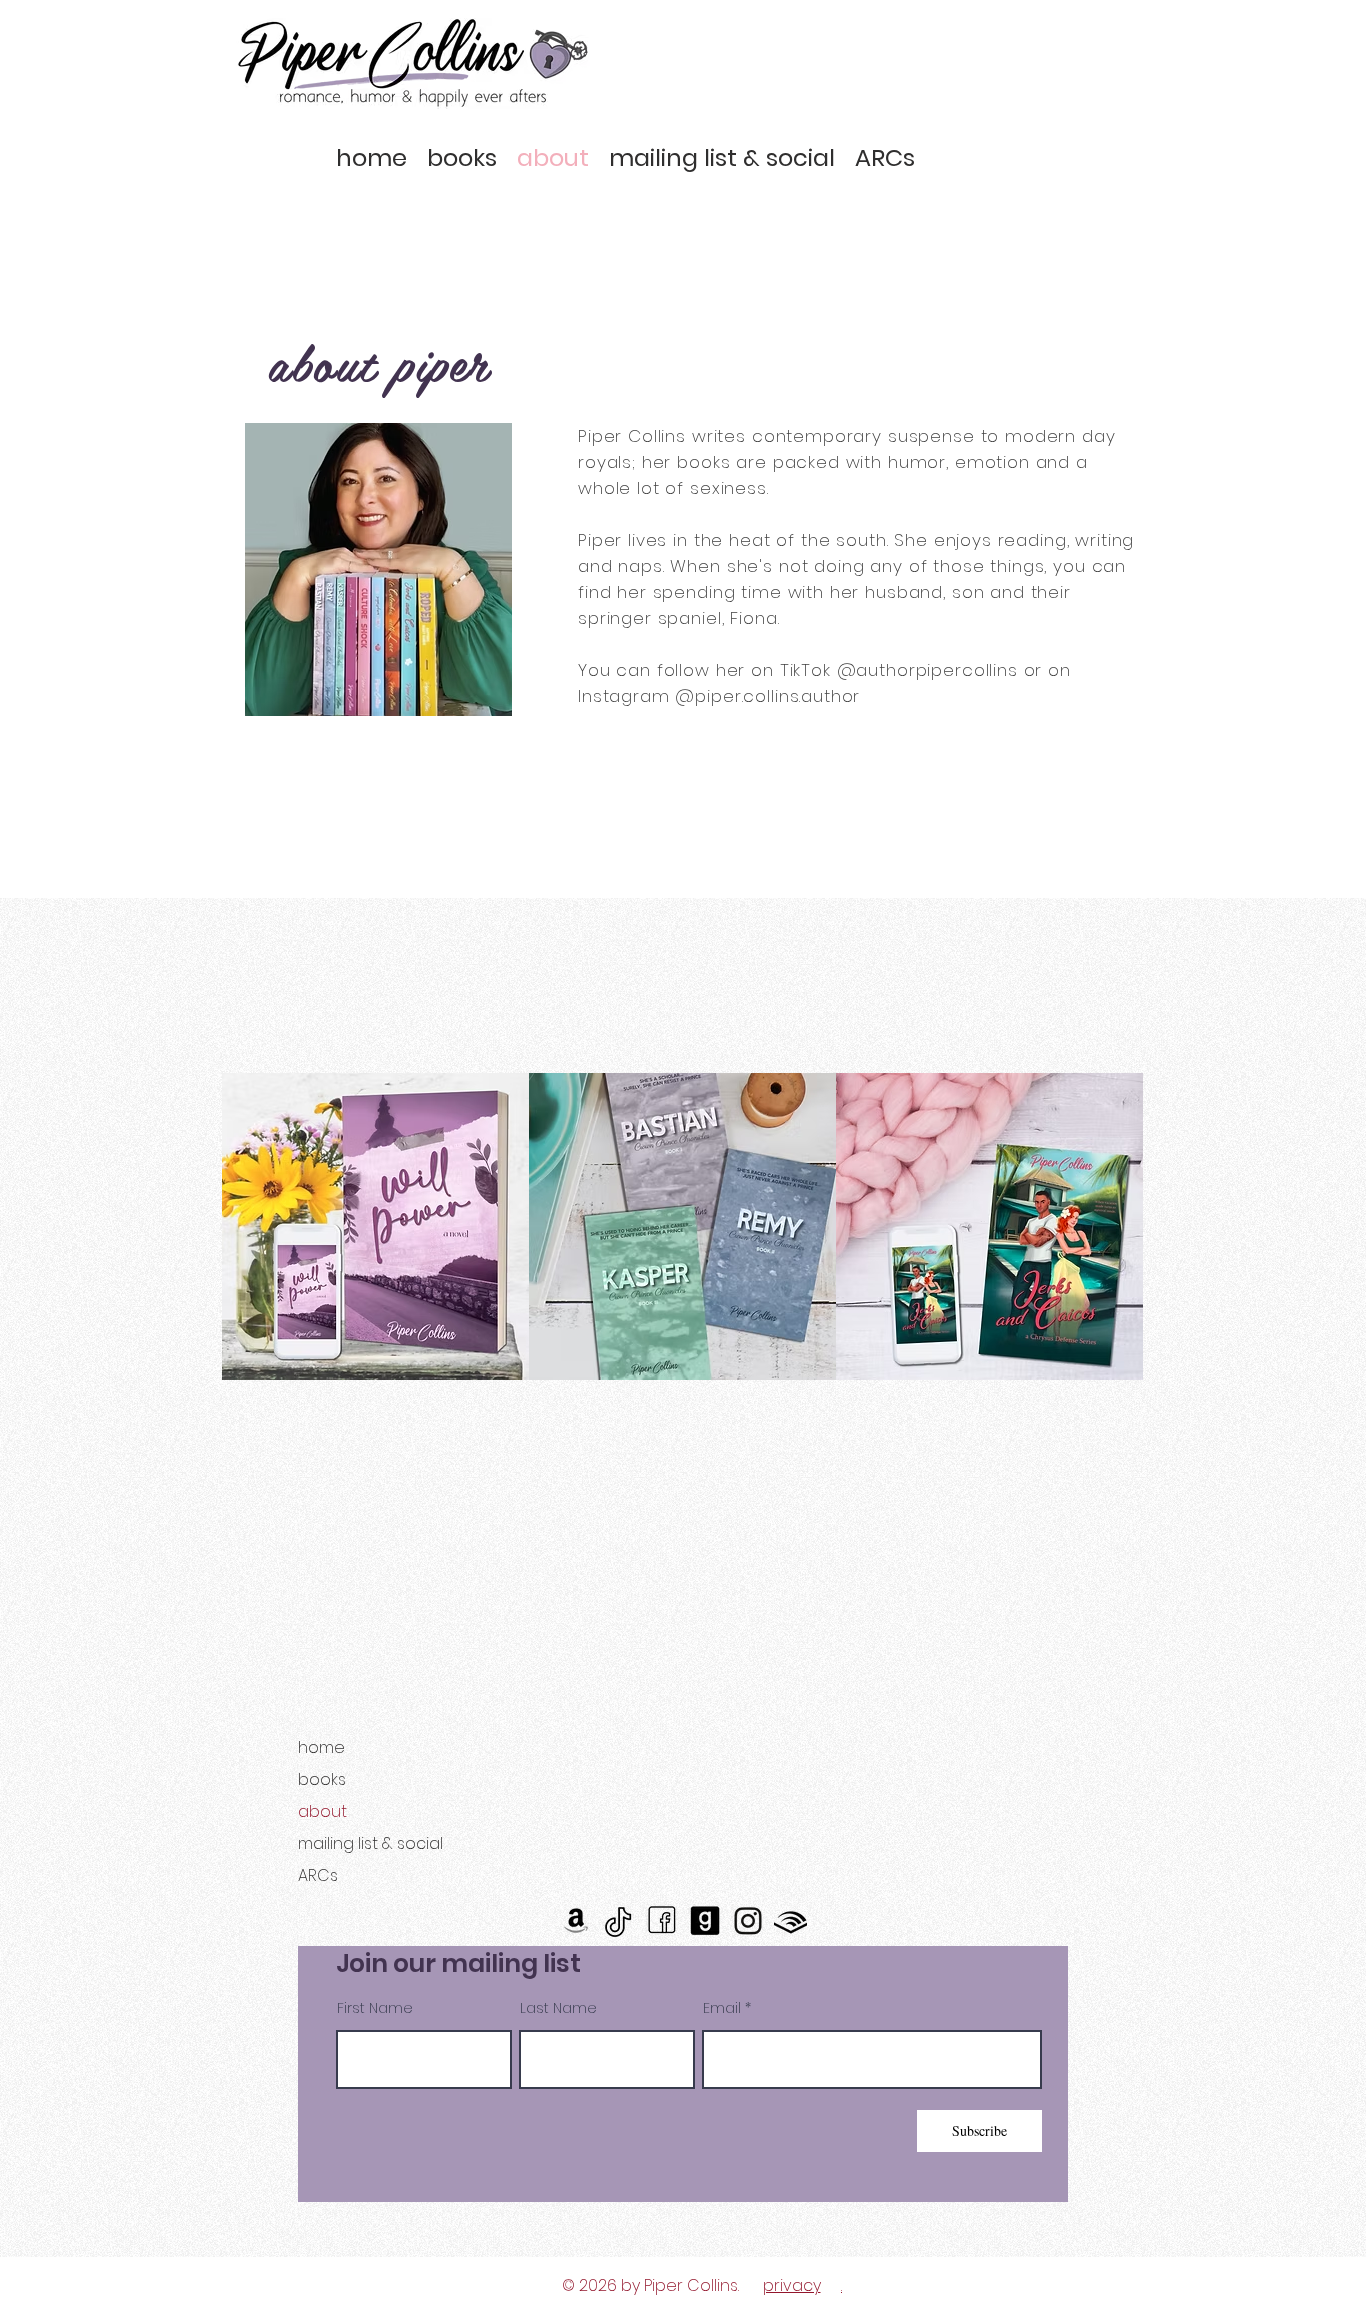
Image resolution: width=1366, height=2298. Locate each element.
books (322, 1779)
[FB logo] (661, 1920)
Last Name (558, 2008)
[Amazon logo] (575, 1920)
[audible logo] (790, 1920)
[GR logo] (704, 1920)
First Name (375, 2008)
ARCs (318, 1875)
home (321, 1747)
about (322, 1811)
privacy (792, 2285)
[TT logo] (618, 1920)
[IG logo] (747, 1920)
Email (722, 2008)
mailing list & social (370, 1843)
